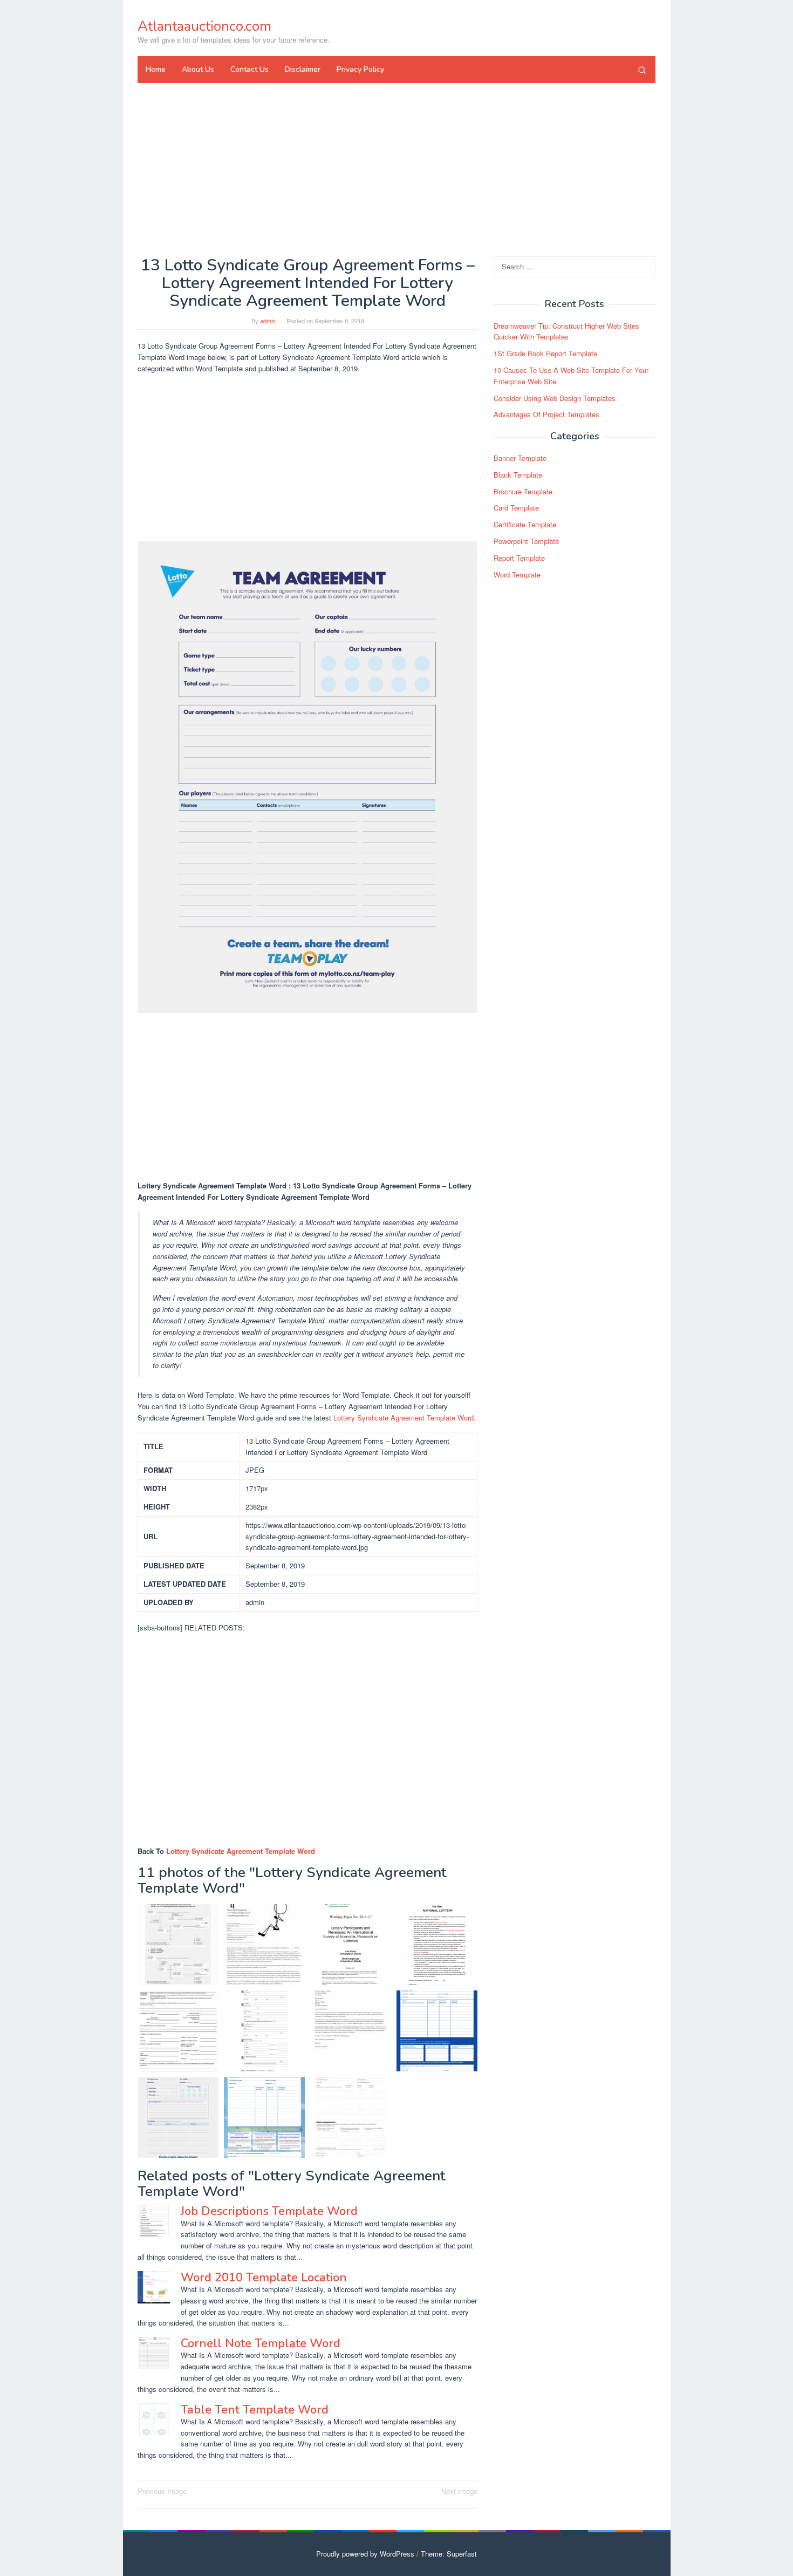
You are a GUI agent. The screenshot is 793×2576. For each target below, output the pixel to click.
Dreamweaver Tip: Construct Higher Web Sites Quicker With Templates (566, 331)
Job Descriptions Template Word (269, 2211)
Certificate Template (525, 524)
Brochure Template (523, 491)
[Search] (642, 70)
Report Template (519, 558)
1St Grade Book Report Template (545, 353)
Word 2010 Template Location (264, 2278)
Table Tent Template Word (255, 2410)
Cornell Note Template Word (261, 2343)
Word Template (517, 575)
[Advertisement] (396, 169)
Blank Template (518, 475)
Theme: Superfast (449, 2554)
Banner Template (520, 458)
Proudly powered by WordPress (365, 2554)
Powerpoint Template (526, 541)
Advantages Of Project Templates (546, 415)
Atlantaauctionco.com (204, 26)
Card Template (516, 508)
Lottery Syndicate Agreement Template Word (404, 1418)
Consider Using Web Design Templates (555, 398)
